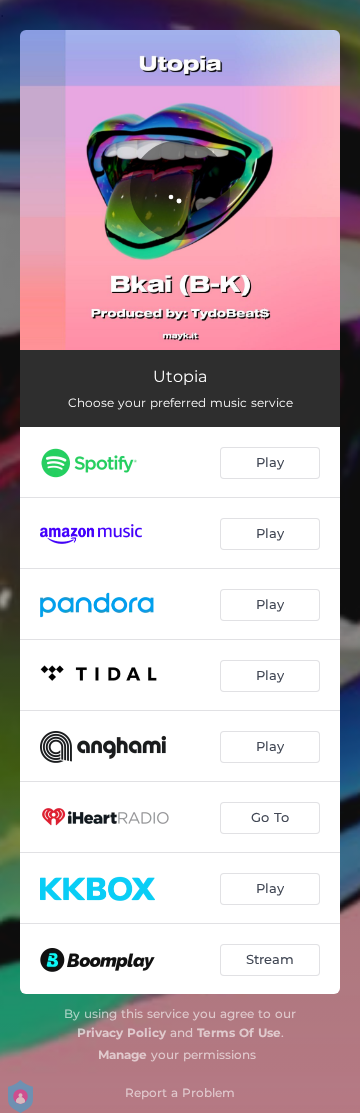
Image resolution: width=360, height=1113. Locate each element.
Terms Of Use (239, 1032)
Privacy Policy (121, 1032)
